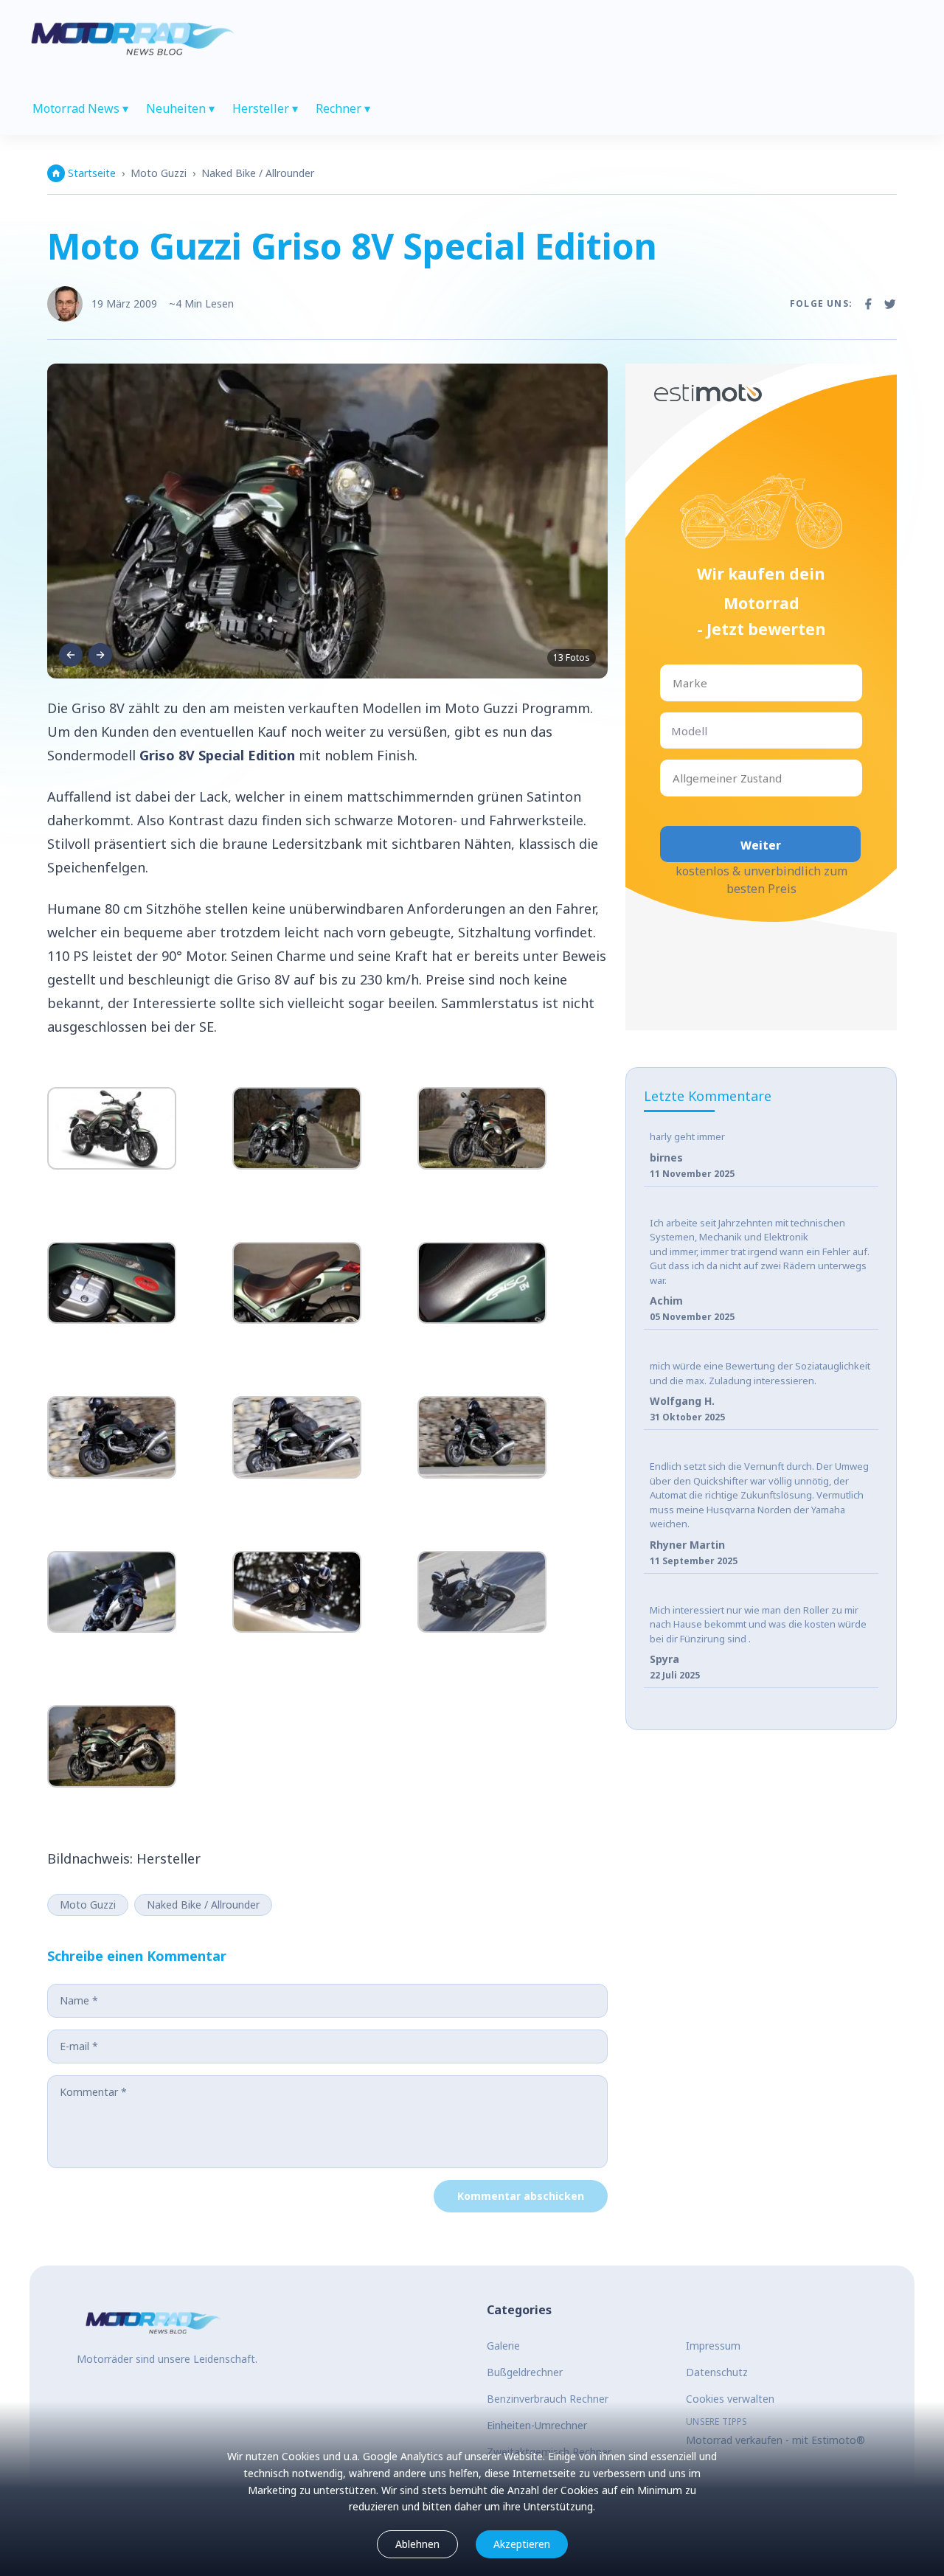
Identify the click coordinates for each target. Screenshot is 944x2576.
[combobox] (674, 683)
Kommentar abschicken (521, 2196)
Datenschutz (717, 2372)
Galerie (503, 2346)
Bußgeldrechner (525, 2372)
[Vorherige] (71, 655)
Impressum (713, 2346)
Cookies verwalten (730, 2399)
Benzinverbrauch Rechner (548, 2399)
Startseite (92, 173)
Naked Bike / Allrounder (258, 173)
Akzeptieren (522, 2544)
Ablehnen (417, 2544)
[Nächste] (100, 655)
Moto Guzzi (159, 173)
